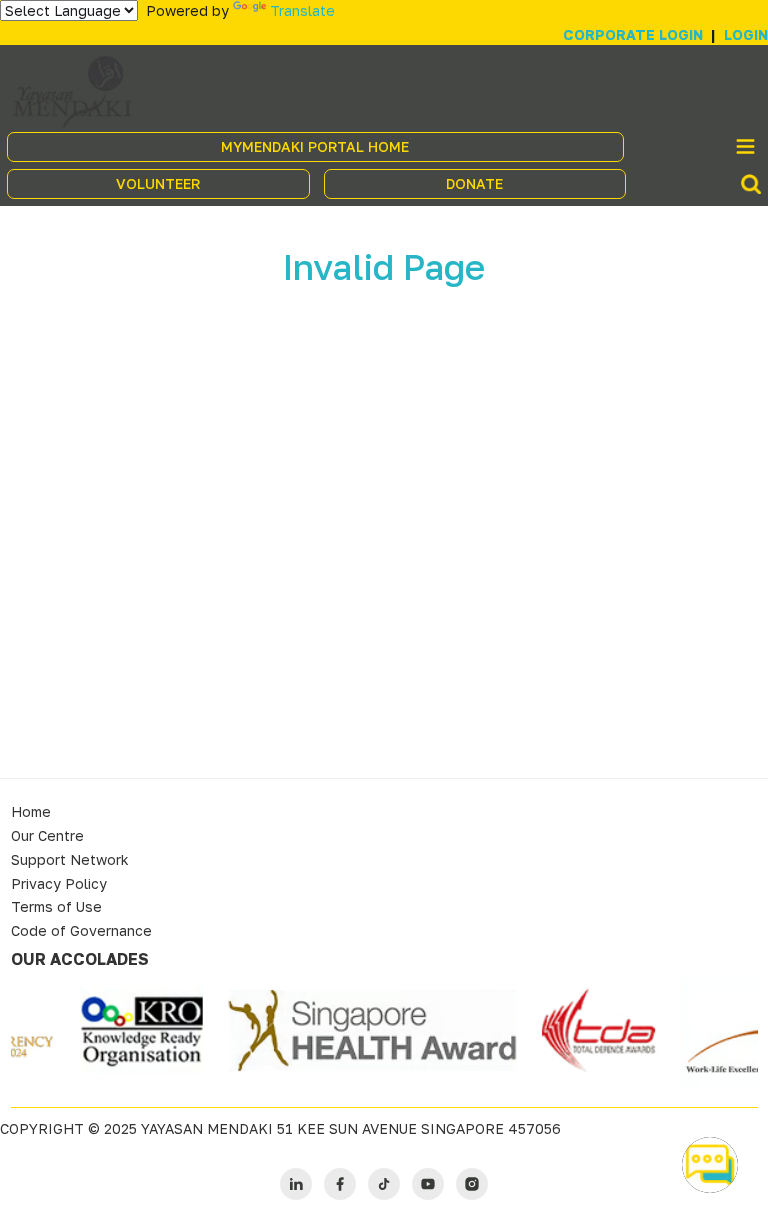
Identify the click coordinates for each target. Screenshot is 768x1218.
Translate (302, 10)
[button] (710, 1165)
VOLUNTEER (158, 183)
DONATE (474, 183)
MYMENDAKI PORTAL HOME (315, 146)
